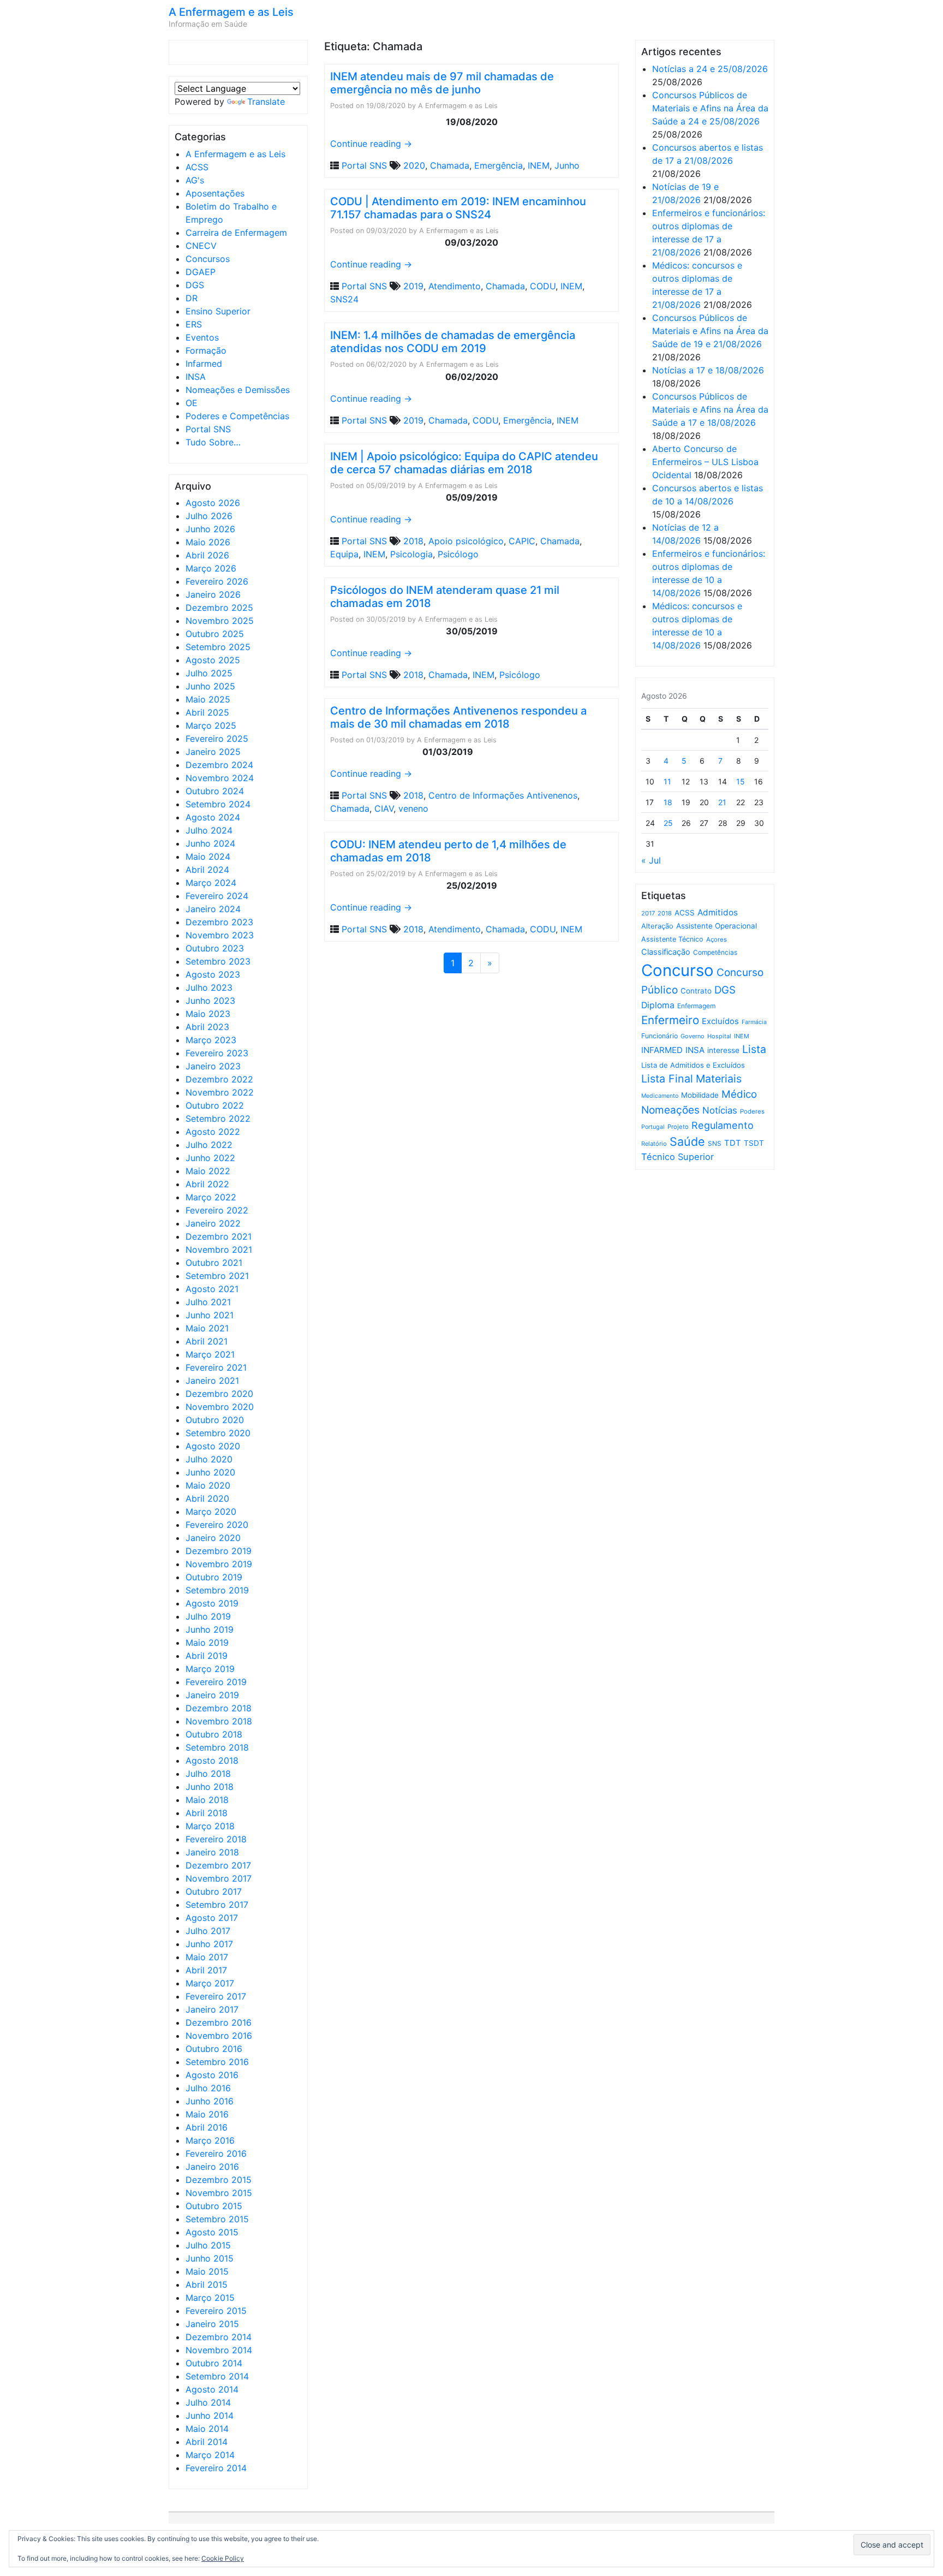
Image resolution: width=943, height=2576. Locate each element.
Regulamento (723, 1125)
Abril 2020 (207, 1498)
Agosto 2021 (212, 1289)
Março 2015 (210, 2298)
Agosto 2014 (212, 2389)
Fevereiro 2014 (216, 2468)
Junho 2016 (210, 2101)
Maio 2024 (208, 856)
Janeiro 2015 (212, 2324)
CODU (543, 286)
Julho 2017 (208, 1931)
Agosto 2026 (213, 503)
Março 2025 (211, 725)
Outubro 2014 (214, 2363)
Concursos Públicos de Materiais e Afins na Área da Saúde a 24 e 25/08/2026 (710, 108)
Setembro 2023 (218, 961)
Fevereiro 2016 (216, 2153)
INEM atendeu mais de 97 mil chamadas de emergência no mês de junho (442, 83)
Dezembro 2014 (219, 2337)
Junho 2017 (209, 1944)
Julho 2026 (209, 516)
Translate (266, 102)
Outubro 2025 (215, 634)
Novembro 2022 (220, 1092)
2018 (413, 541)
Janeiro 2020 (213, 1538)
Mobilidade (700, 1095)
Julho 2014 (208, 2402)
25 (668, 823)
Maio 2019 (207, 1643)
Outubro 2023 (215, 948)
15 (741, 781)
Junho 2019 (210, 1629)
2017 (648, 913)
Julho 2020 (209, 1459)
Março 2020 (211, 1512)
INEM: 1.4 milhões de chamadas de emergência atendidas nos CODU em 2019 (453, 342)
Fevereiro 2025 (217, 739)
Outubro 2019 (214, 1577)
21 (722, 802)
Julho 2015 (208, 2245)
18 (668, 802)
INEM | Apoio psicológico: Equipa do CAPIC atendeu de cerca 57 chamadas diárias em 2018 (464, 463)
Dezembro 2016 (219, 2022)
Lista (754, 1049)
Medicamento (660, 1096)
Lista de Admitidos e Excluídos (693, 1065)
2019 (413, 286)
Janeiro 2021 (212, 1381)
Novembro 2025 (220, 621)
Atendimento (455, 286)
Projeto (678, 1127)
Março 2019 (210, 1669)
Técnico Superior (678, 1157)
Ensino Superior (218, 311)
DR (192, 298)
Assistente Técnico (672, 939)
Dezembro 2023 (219, 922)
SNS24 (344, 299)
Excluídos (720, 1021)
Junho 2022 (210, 1158)
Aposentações (215, 193)
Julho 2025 (209, 673)
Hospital (719, 1036)
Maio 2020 (208, 1485)
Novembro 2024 (220, 778)
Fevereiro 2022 (217, 1210)
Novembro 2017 (219, 1878)
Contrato (696, 991)
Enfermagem (696, 1006)
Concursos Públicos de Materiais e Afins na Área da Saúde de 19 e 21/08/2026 (710, 331)
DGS (195, 285)
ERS (194, 324)
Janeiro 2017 (212, 2009)
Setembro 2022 (218, 1119)
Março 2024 (211, 883)
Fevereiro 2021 (216, 1367)
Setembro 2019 (217, 1590)
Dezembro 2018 (219, 1708)
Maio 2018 (207, 1800)
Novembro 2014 (219, 2350)
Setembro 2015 (217, 2219)
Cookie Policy (223, 2558)
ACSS (197, 167)
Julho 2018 (208, 1774)
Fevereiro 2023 (217, 1053)
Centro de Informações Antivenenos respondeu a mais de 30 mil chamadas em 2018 (458, 717)
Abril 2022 (207, 1184)
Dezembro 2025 (219, 608)
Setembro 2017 (217, 1905)
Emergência (499, 165)
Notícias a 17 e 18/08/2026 (708, 370)
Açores (717, 939)
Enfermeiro (670, 1020)
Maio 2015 (207, 2271)
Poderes (752, 1111)
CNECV (201, 246)
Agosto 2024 (213, 817)
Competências (715, 952)
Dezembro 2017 (218, 1865)
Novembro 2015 (219, 2193)
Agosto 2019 (212, 1603)
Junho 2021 (210, 1315)
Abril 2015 (207, 2285)
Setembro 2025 (218, 647)
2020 (414, 165)
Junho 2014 (210, 2416)
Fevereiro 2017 (216, 1996)
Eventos (202, 337)
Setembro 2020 (218, 1433)
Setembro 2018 (217, 1747)
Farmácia (754, 1022)
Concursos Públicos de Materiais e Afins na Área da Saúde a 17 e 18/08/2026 (710, 409)
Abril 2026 (207, 555)
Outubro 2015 (214, 2206)
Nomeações (670, 1110)
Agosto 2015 (212, 2232)
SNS (715, 1143)
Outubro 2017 (214, 1891)
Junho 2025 (210, 686)
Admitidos (718, 912)
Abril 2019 (207, 1656)
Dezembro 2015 (219, 2180)
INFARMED (662, 1050)
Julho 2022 (209, 1145)
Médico (739, 1094)
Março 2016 (210, 2140)
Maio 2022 (208, 1171)
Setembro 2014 (217, 2376)
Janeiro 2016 (212, 2167)
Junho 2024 (210, 843)
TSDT (754, 1143)
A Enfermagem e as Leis (231, 12)
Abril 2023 (207, 1027)
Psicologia (411, 554)
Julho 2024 (209, 830)
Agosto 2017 (212, 1918)
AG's (195, 180)
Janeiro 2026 (213, 594)
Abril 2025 (207, 712)
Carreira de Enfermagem (236, 233)
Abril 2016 (207, 2127)
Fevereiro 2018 (216, 1839)
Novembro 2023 (220, 935)
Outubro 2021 (214, 1263)
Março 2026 (211, 568)
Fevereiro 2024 (217, 896)
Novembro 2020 (220, 1407)
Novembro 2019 (219, 1564)
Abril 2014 (207, 2442)
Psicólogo (458, 554)
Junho (567, 165)
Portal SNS (208, 429)
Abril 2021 (207, 1341)
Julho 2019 (208, 1616)
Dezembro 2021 (219, 1236)
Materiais (719, 1079)
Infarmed (204, 364)
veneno (413, 808)
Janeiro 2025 (213, 752)
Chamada (450, 165)
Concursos (208, 259)
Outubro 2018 (214, 1734)
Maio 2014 (207, 2429)
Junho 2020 (210, 1472)
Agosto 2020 (213, 1446)
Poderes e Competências (237, 416)
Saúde (687, 1141)
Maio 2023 (208, 1014)
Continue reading (371, 144)
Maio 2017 (207, 1957)
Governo (693, 1036)
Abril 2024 (207, 870)
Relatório (654, 1144)
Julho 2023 (209, 987)
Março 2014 (210, 2455)
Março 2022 (211, 1197)
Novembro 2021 (219, 1250)
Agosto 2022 (213, 1132)
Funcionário (659, 1036)
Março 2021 (210, 1354)
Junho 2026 (210, 529)
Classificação (666, 952)
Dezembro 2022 (219, 1079)
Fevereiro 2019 (216, 1682)
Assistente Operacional (717, 926)
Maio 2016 (207, 2114)
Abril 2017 (206, 1970)
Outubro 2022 (215, 1105)
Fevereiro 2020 (217, 1525)
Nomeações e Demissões (238, 390)
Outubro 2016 (214, 2049)
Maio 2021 (207, 1328)
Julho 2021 (208, 1302)
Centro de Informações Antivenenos (503, 795)
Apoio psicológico (466, 541)
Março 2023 (211, 1040)
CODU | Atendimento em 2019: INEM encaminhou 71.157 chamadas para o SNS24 (458, 208)
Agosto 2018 (212, 1760)
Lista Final (667, 1079)
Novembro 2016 (219, 2036)
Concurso (678, 970)
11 (667, 781)
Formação (206, 350)
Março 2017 (210, 1983)
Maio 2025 (208, 699)
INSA (196, 377)
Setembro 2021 (217, 1276)
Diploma (658, 1005)
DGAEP (201, 272)
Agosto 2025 (213, 660)
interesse (723, 1050)
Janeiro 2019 (212, 1695)
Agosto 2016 (212, 2075)
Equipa (344, 554)
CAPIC (522, 541)
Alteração (657, 926)
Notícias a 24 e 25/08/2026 (710, 69)
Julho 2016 (208, 2088)
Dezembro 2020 (219, 1394)
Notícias (720, 1110)
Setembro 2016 (217, 2062)
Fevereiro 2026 (217, 581)
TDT (733, 1143)
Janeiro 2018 (212, 1852)
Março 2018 (210, 1826)
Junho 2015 (210, 2258)
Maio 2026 (208, 542)
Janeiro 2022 (213, 1223)
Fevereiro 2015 (216, 2311)
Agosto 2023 (213, 974)
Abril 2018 (207, 1813)
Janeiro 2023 (213, 1066)
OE (192, 403)
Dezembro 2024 (219, 765)
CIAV (384, 808)
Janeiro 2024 (213, 909)
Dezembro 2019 (219, 1551)
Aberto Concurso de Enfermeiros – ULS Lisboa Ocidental (705, 462)
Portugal (653, 1127)
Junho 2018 (210, 1787)
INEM (539, 165)
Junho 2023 (210, 1001)
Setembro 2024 (218, 804)
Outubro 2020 (215, 1420)
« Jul (651, 860)
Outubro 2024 (215, 791)
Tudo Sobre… (213, 442)
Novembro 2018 (219, 1721)
